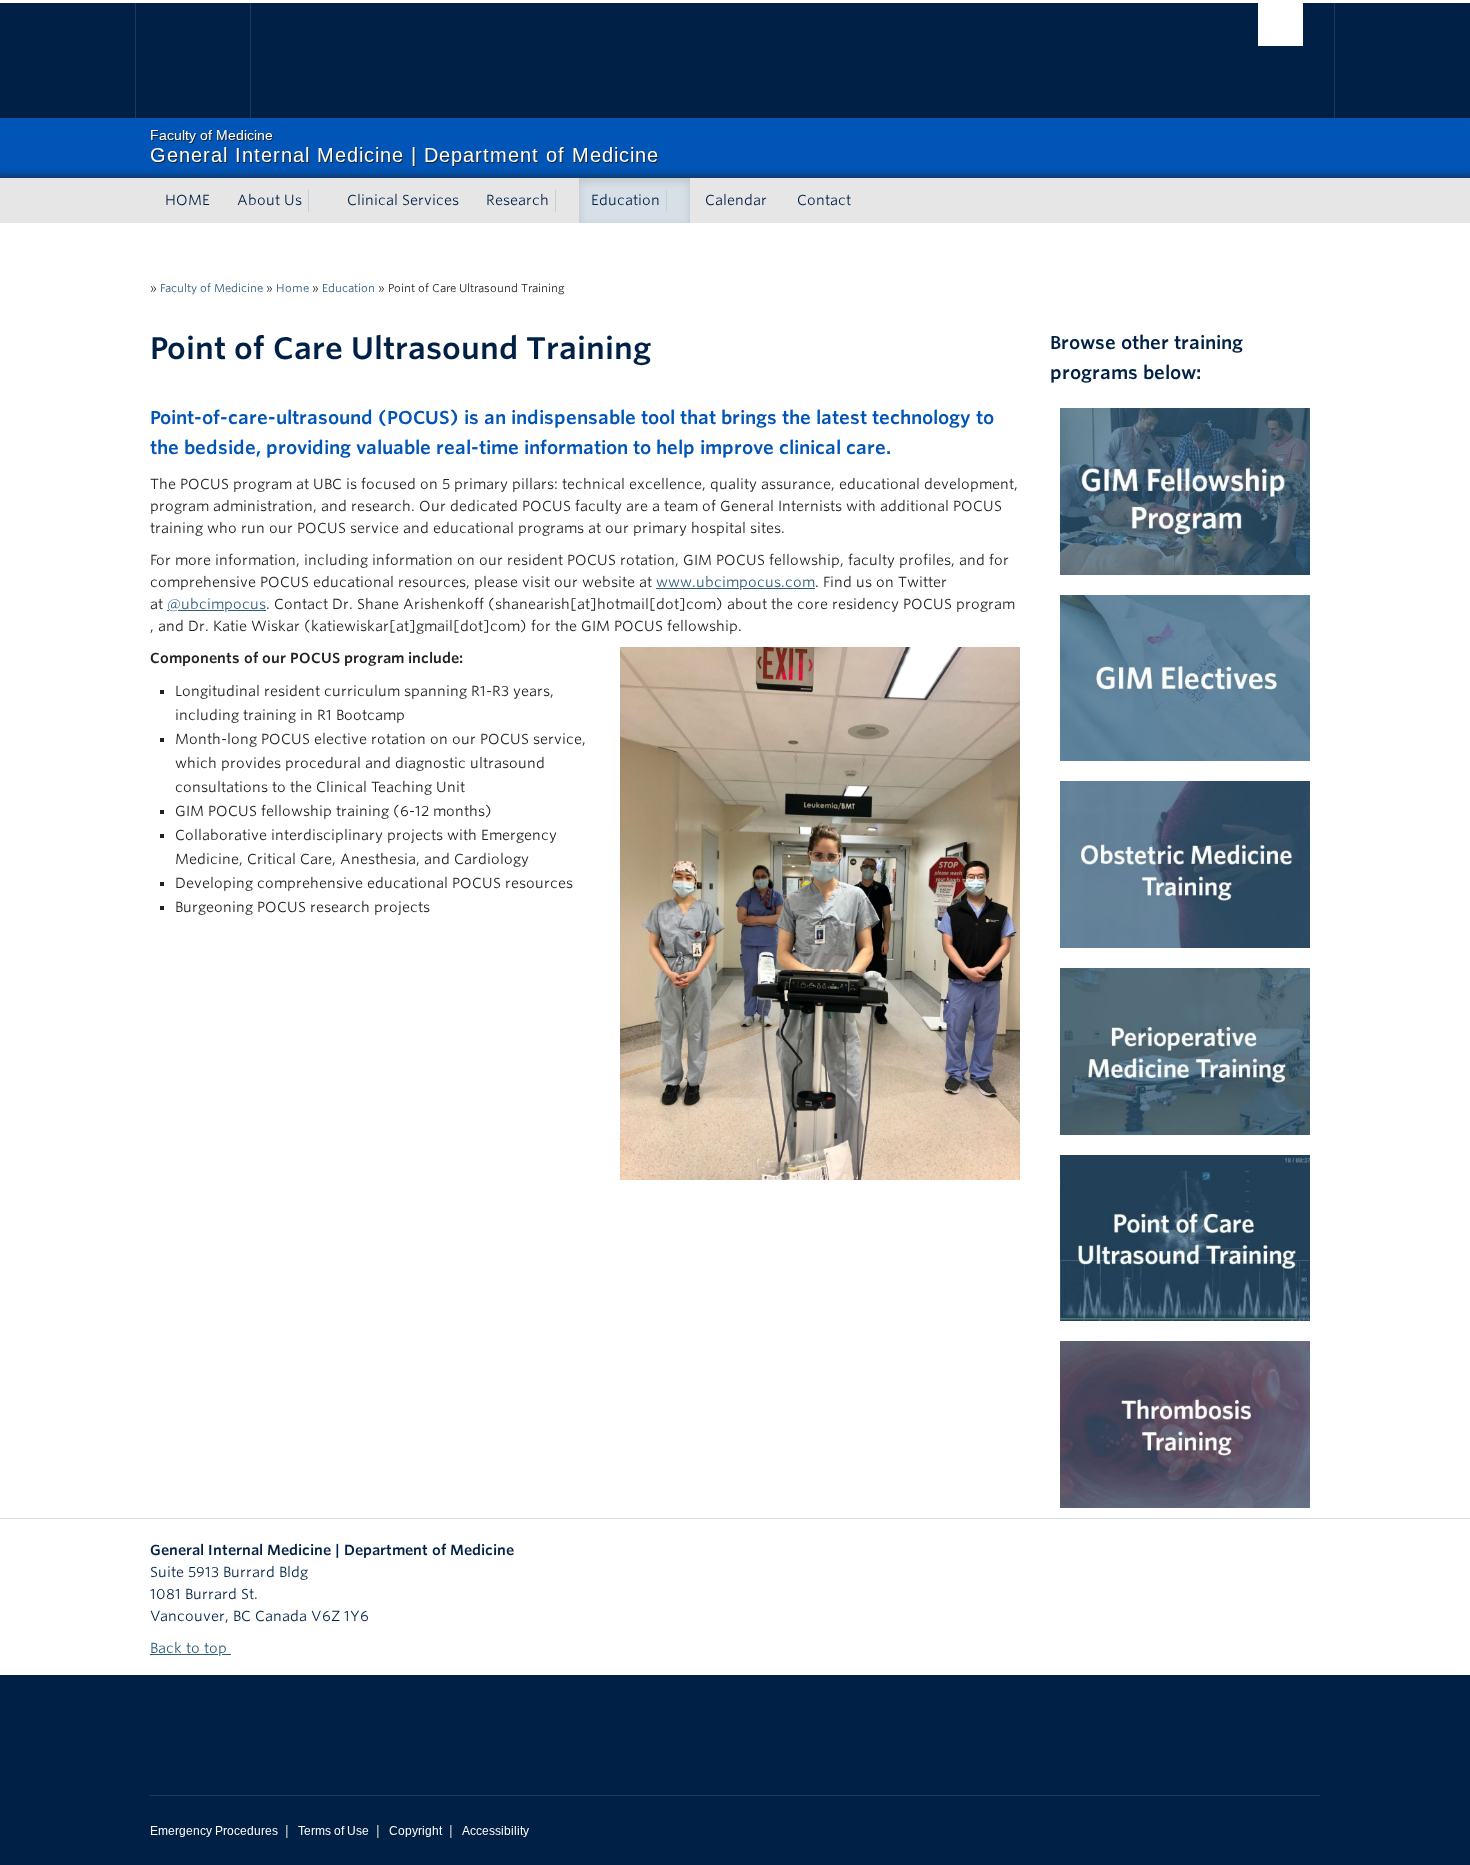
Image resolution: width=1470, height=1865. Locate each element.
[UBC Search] (1280, 24)
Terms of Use (333, 1831)
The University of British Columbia (192, 60)
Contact (824, 200)
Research (517, 200)
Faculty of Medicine (211, 288)
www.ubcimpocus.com (735, 582)
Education (625, 200)
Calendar (736, 200)
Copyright (415, 1831)
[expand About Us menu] (320, 201)
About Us (269, 200)
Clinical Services (403, 200)
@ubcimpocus (216, 604)
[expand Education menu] (678, 201)
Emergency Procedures (214, 1831)
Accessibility (495, 1831)
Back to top (190, 1648)
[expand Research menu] (567, 201)
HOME (187, 200)
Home (292, 288)
